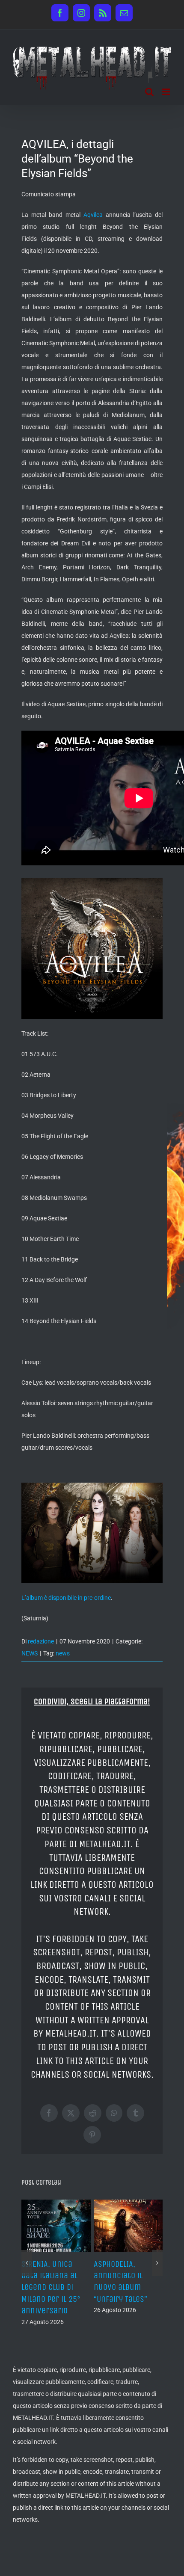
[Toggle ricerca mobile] (149, 92)
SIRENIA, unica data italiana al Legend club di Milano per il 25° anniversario (51, 2287)
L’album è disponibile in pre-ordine (66, 1598)
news (63, 1653)
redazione (41, 1641)
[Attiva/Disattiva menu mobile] (167, 92)
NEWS (30, 1653)
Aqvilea (93, 215)
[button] (27, 2263)
